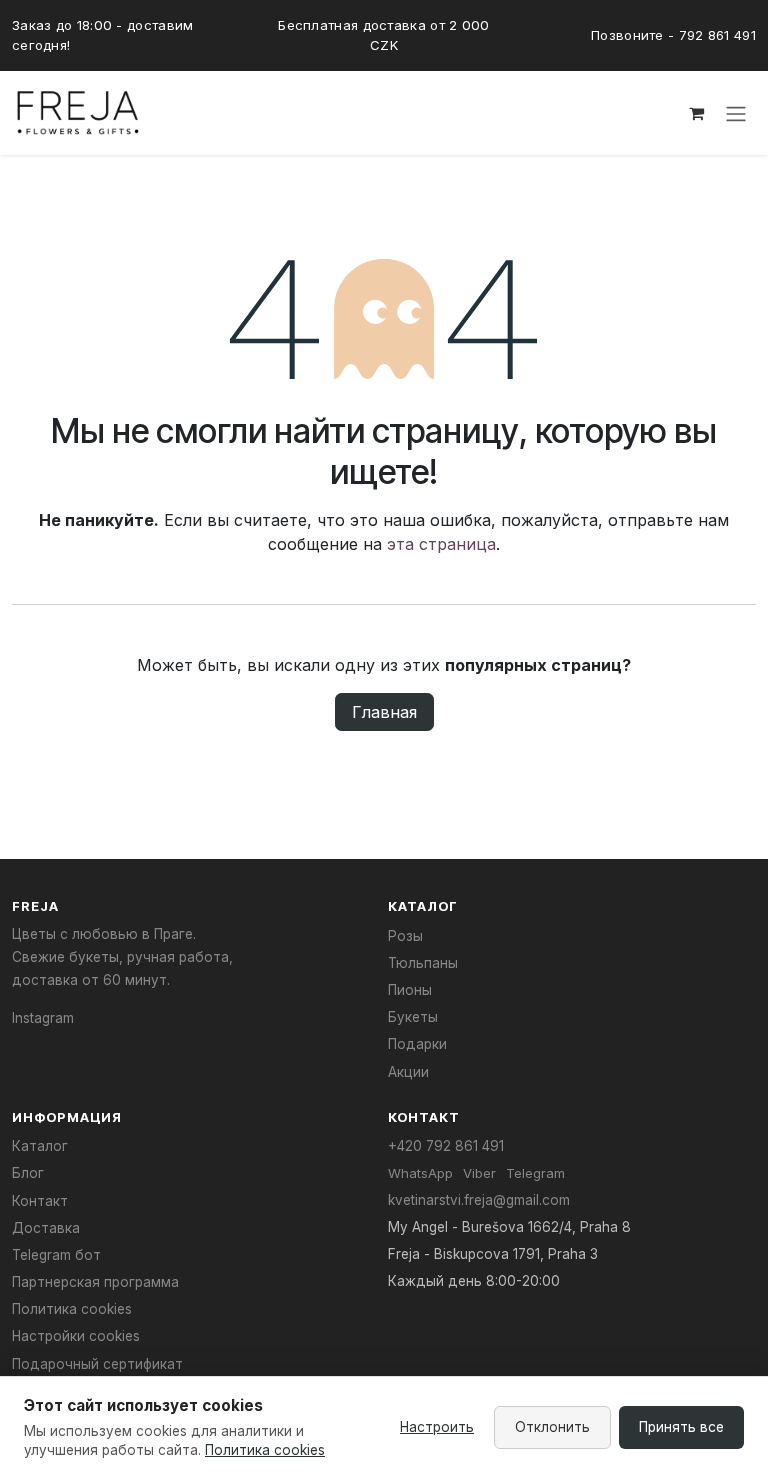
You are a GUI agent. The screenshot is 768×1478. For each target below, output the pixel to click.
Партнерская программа (95, 1282)
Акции (408, 1072)
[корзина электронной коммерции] (696, 113)
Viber (479, 1173)
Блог (28, 1173)
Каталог (40, 1146)
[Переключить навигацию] (736, 114)
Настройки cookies (76, 1336)
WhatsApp (420, 1173)
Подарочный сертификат (97, 1364)
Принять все (681, 1427)
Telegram (535, 1173)
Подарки (417, 1044)
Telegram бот (56, 1255)
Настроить (437, 1427)
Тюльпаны (423, 963)
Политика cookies (72, 1309)
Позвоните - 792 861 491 (673, 35)
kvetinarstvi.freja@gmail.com (479, 1200)
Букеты (413, 1017)
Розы (405, 936)
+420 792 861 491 (446, 1146)
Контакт (40, 1201)
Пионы (410, 990)
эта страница (441, 544)
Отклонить (552, 1427)
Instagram (43, 1018)
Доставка (46, 1228)
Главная (384, 712)
